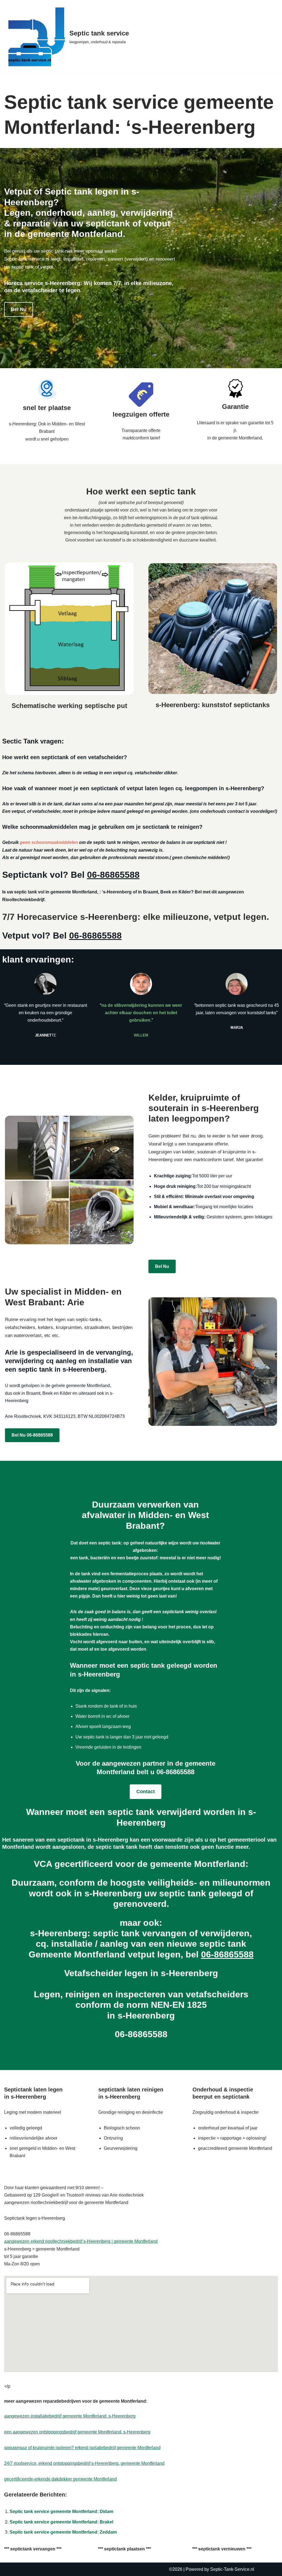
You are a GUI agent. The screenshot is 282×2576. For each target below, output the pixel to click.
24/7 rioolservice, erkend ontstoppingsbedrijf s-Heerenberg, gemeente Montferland (84, 2463)
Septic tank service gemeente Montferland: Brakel (61, 2522)
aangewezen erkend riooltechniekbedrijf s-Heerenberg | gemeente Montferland (81, 2241)
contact (146, 1792)
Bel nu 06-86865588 (32, 1435)
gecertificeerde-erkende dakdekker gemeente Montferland (60, 2479)
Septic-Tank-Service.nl (232, 2569)
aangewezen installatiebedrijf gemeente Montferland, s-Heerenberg (70, 2416)
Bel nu (19, 309)
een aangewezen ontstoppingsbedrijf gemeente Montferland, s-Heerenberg (77, 2432)
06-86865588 (113, 875)
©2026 (176, 2569)
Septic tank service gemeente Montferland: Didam (61, 2511)
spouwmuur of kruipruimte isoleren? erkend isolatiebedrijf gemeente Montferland (82, 2448)
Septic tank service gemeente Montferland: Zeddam (63, 2532)
